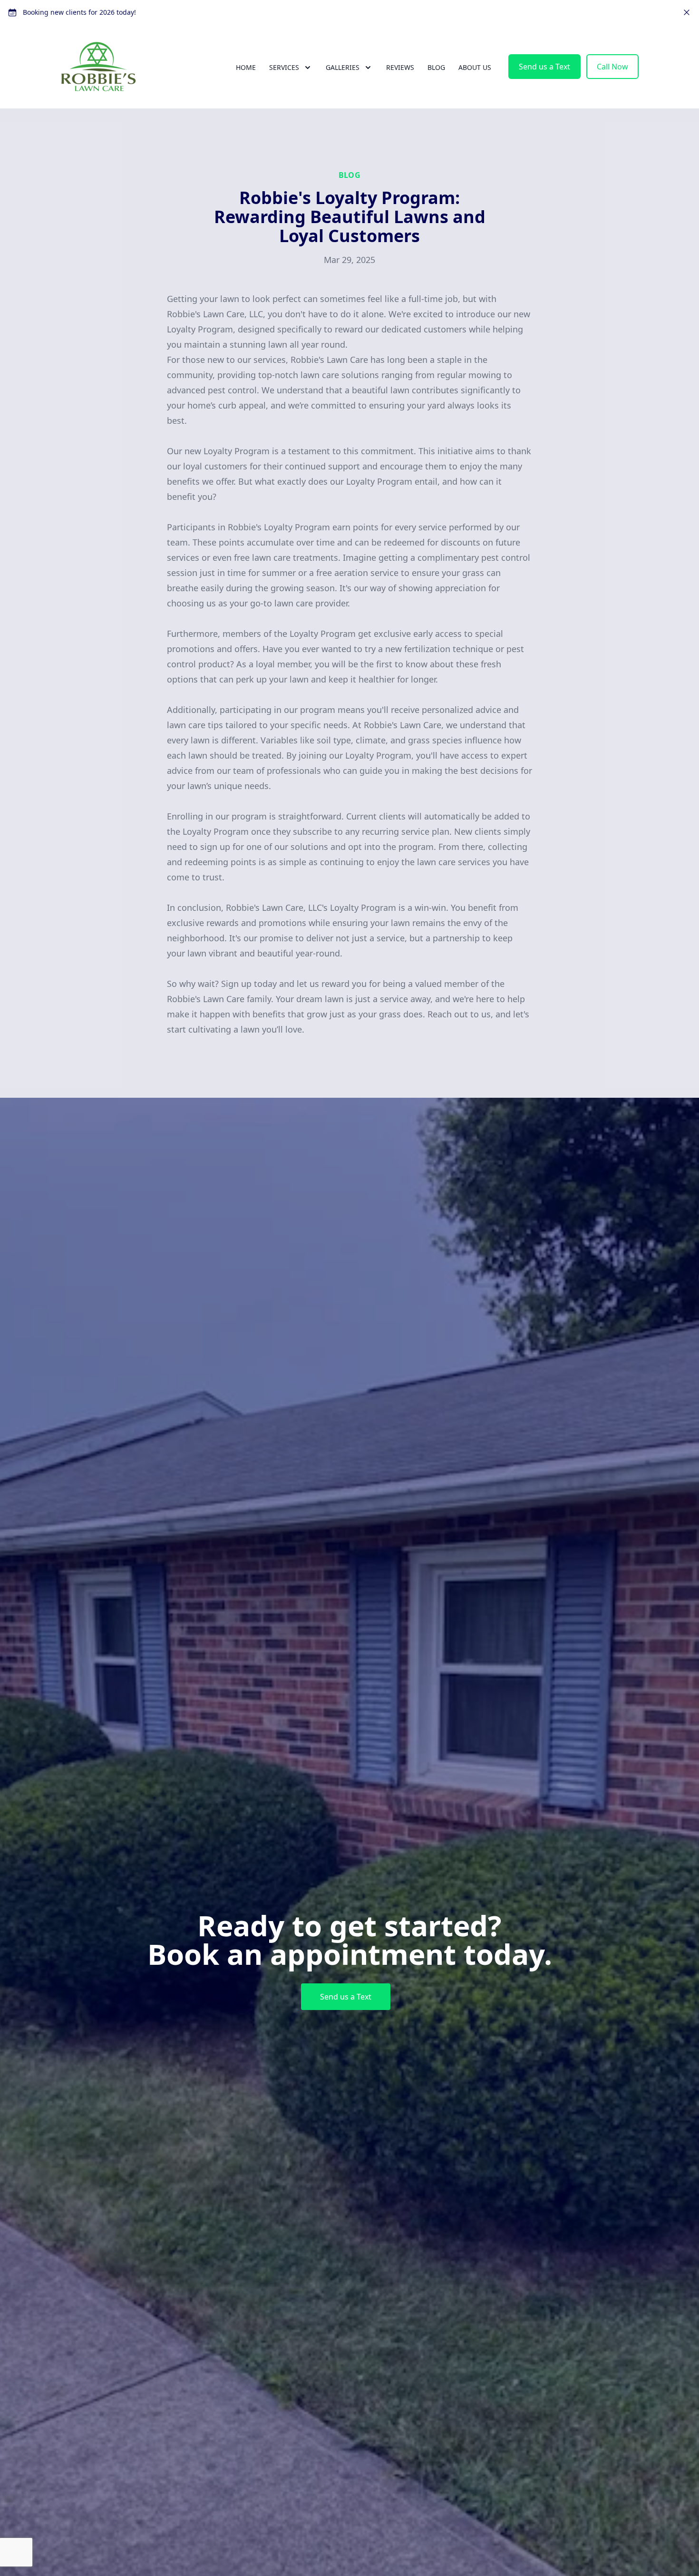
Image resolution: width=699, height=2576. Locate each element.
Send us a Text (544, 67)
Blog (436, 67)
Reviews (400, 67)
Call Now (612, 67)
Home (246, 67)
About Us (475, 67)
